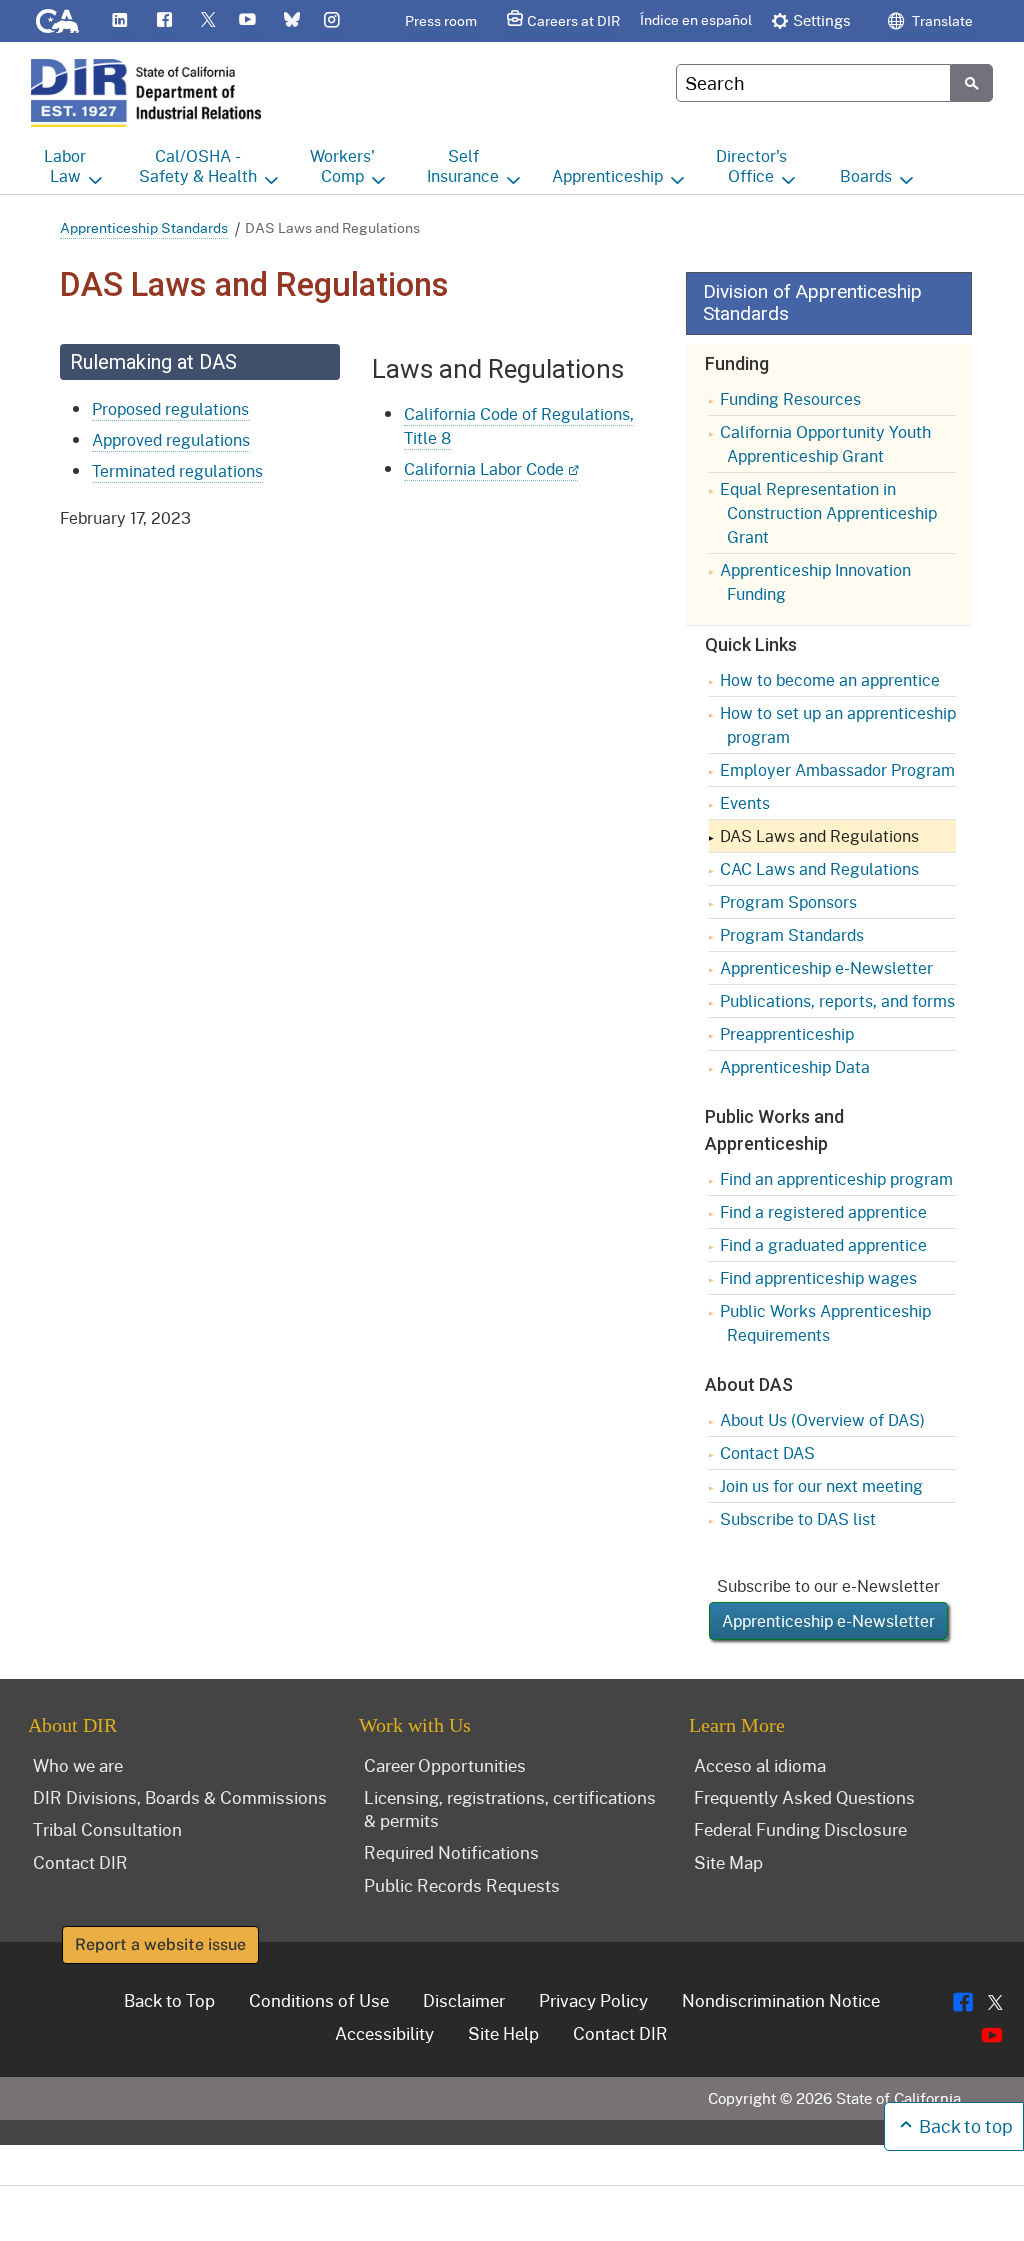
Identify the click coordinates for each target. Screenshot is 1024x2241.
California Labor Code (484, 468)
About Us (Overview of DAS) (822, 1419)
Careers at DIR (573, 20)
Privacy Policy (593, 2000)
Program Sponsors (788, 901)
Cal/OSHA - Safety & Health (198, 166)
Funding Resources (790, 398)
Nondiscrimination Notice (781, 2000)
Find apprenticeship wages (818, 1277)
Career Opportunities (445, 1765)
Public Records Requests (462, 1885)
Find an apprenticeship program (836, 1178)
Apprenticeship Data (795, 1066)
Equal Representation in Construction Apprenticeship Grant (828, 512)
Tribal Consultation (107, 1829)
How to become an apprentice (830, 679)
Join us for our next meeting (821, 1485)
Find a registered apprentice (823, 1211)
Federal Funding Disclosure (800, 1829)
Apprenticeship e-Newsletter (826, 967)
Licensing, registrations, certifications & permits (510, 1808)
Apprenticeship (607, 175)
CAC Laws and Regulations (819, 868)
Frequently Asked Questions (804, 1797)
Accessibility (384, 2033)
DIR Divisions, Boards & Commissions (180, 1797)
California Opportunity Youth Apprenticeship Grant (825, 443)
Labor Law (65, 166)
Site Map (728, 1862)
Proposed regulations (170, 408)
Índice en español (696, 19)
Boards (866, 175)
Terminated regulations (177, 470)
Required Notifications (451, 1852)
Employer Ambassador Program (837, 769)
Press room (441, 20)
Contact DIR (80, 1862)
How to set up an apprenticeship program (838, 724)
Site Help (503, 2033)
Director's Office (751, 166)
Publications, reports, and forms (837, 1000)
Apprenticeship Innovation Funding (815, 581)
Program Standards (792, 934)
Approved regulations (171, 439)
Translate (941, 20)
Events (745, 802)
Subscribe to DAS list (798, 1518)
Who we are (78, 1765)
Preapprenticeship (787, 1033)
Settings (822, 20)
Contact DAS (767, 1452)
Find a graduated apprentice (823, 1244)
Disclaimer (464, 2000)
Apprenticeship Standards (144, 227)
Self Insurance (463, 166)
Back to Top (169, 2000)
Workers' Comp (342, 166)
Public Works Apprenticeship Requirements (825, 1322)
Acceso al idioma (760, 1765)
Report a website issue (160, 1944)
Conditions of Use (319, 2000)
